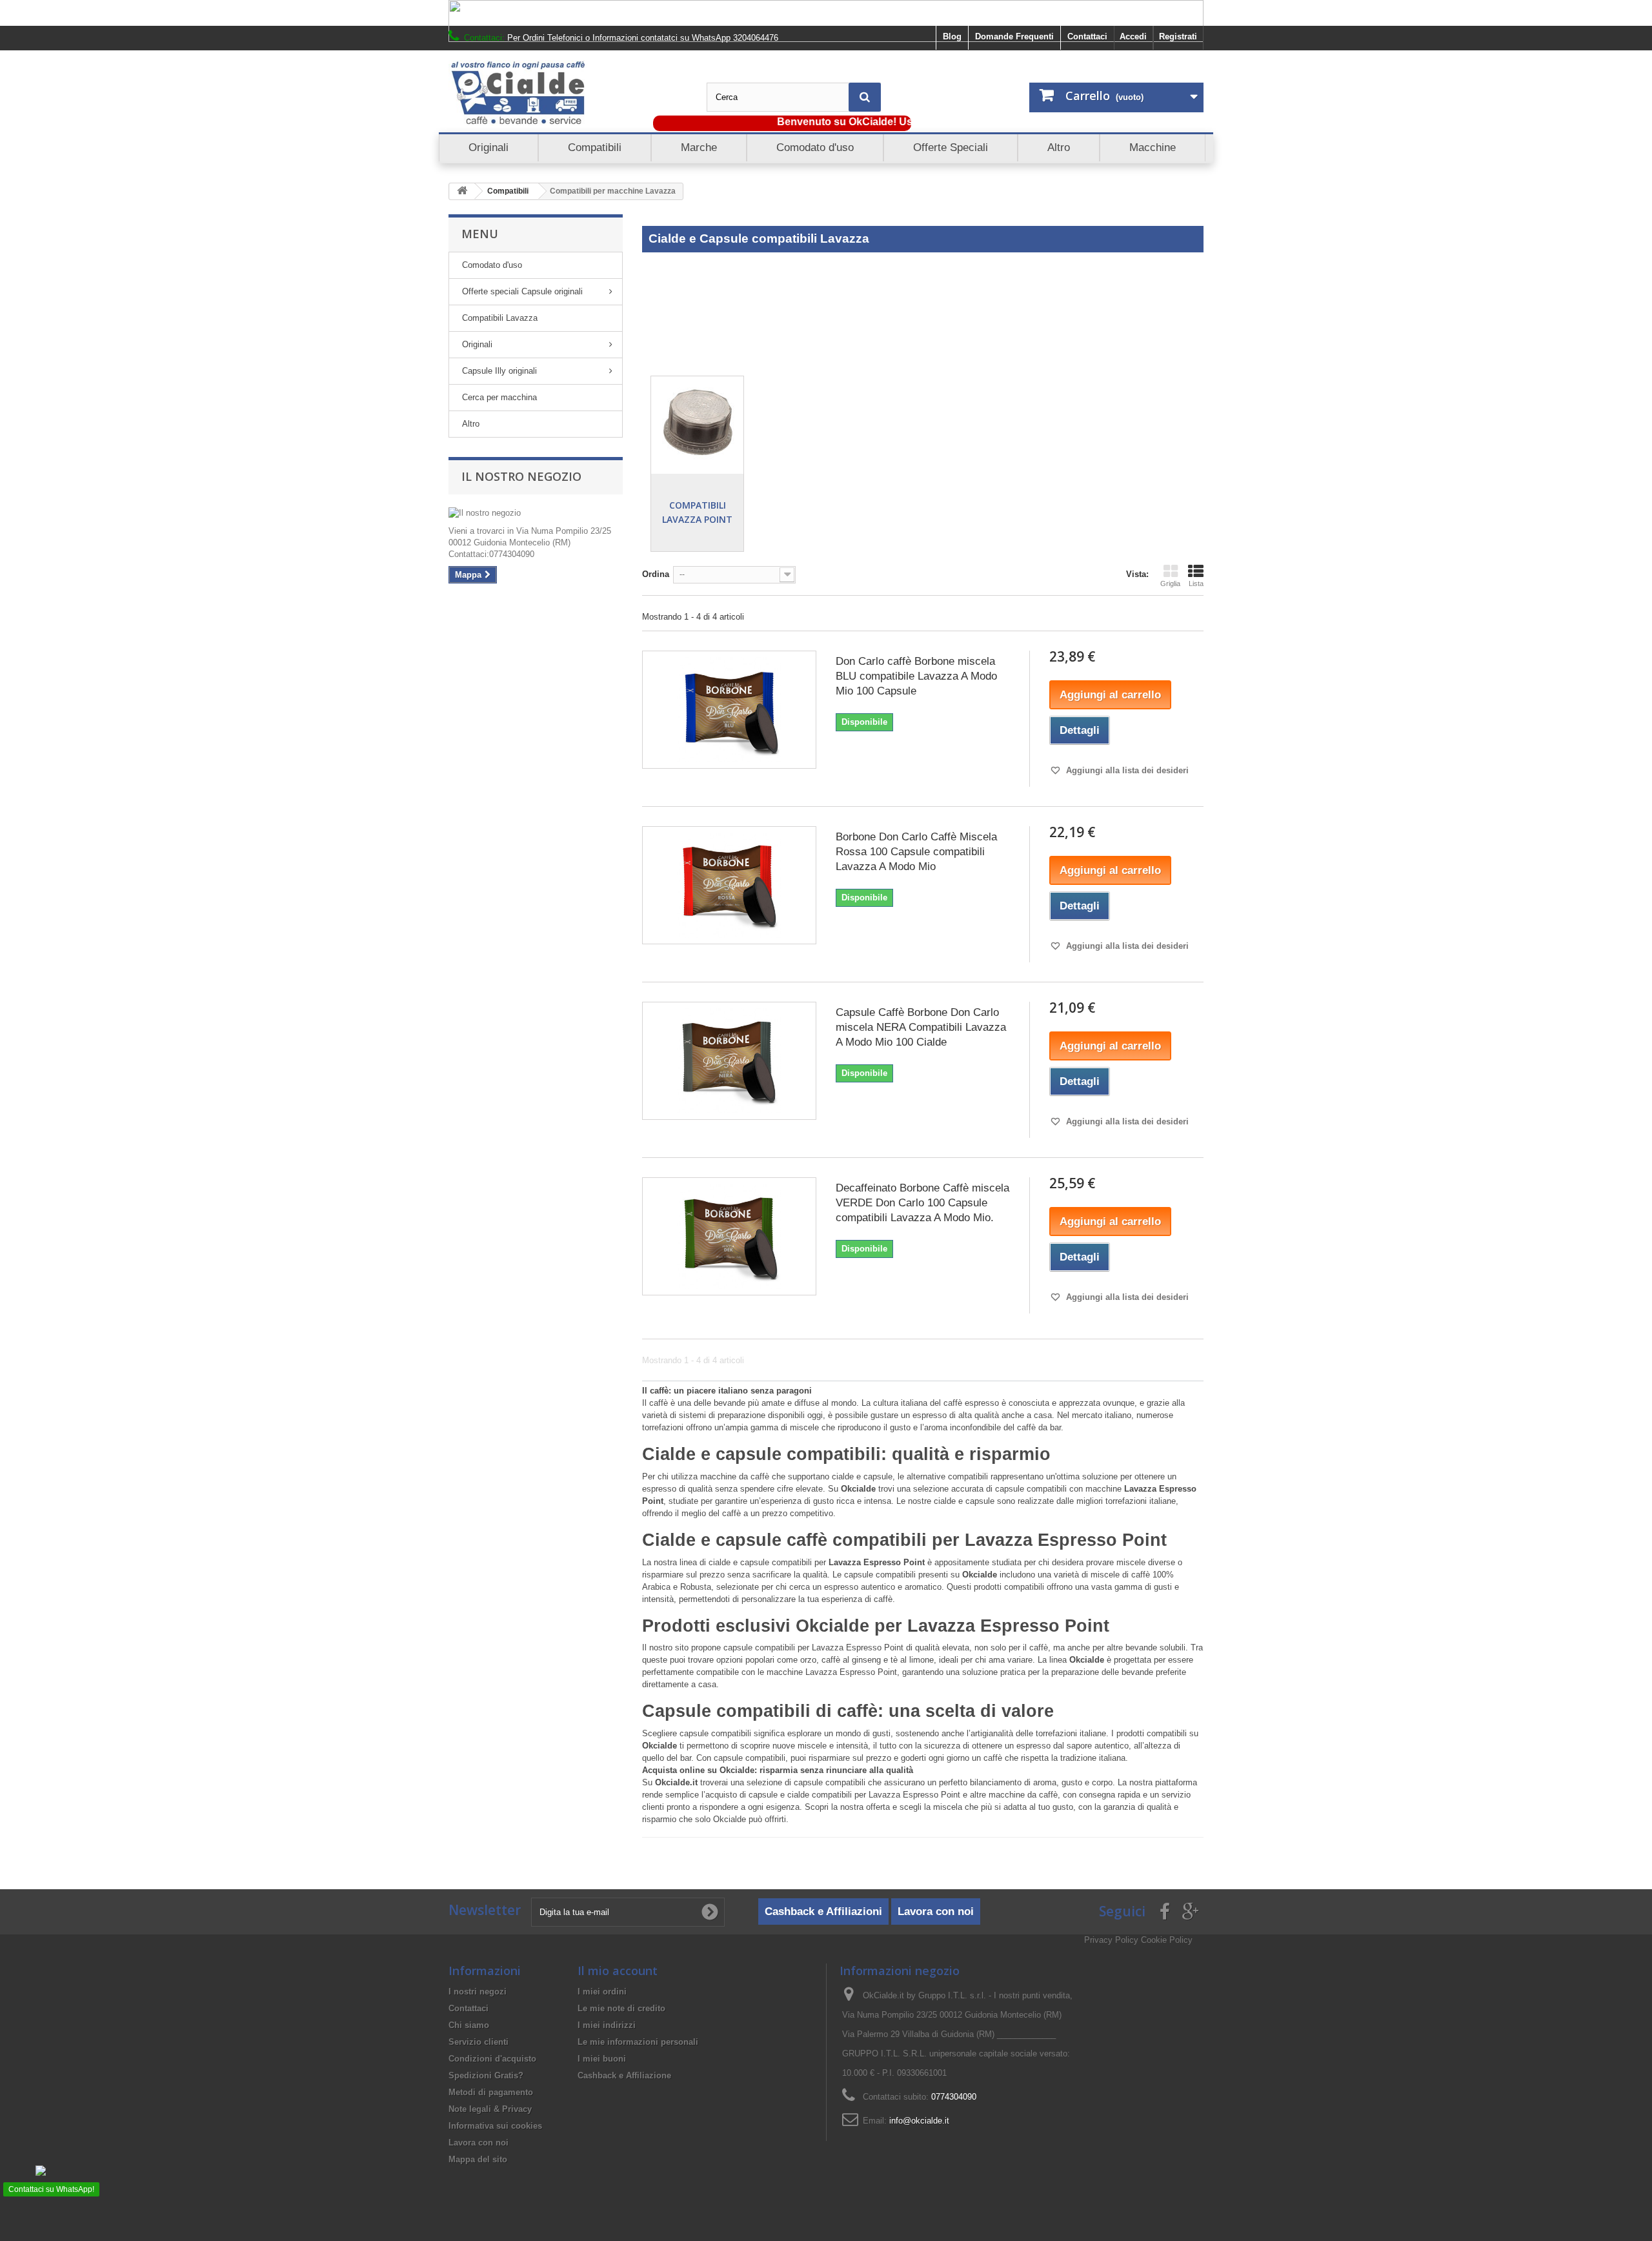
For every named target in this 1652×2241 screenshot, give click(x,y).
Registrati (1178, 36)
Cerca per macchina (499, 397)
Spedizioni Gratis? (486, 2075)
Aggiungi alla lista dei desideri (1126, 770)
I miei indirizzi (607, 2025)
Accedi (1133, 36)
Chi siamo (469, 2025)
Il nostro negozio (521, 476)
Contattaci (1087, 36)
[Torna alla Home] (462, 191)
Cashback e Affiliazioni (823, 1911)
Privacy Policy (1111, 1940)
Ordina (656, 574)
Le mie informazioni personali (638, 2042)
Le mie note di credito (621, 2008)
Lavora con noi (936, 1911)
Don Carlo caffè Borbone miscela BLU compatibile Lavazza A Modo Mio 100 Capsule (916, 676)
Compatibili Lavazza (500, 318)
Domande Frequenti (1014, 36)
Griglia (1170, 583)
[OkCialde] (568, 93)
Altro (471, 424)
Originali (477, 344)
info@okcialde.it (919, 2121)
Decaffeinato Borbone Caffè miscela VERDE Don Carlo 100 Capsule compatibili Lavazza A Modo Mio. (922, 1203)
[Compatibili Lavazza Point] (697, 422)
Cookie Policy (1167, 1940)
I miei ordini (602, 1992)
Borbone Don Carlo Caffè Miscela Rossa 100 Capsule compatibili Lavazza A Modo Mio (916, 852)
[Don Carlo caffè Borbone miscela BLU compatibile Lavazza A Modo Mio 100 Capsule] (729, 709)
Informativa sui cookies (495, 2126)
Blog (952, 36)
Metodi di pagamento (491, 2092)
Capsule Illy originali (499, 371)
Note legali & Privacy (490, 2109)
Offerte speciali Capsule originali (522, 291)
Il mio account (618, 1971)
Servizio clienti (478, 2042)
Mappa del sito (478, 2159)
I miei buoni (602, 2059)
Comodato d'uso (492, 265)
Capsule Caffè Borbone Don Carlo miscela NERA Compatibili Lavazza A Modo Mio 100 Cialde (921, 1027)
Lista (1196, 583)
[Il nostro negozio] (536, 513)
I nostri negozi (478, 1992)
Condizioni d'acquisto (492, 2059)
